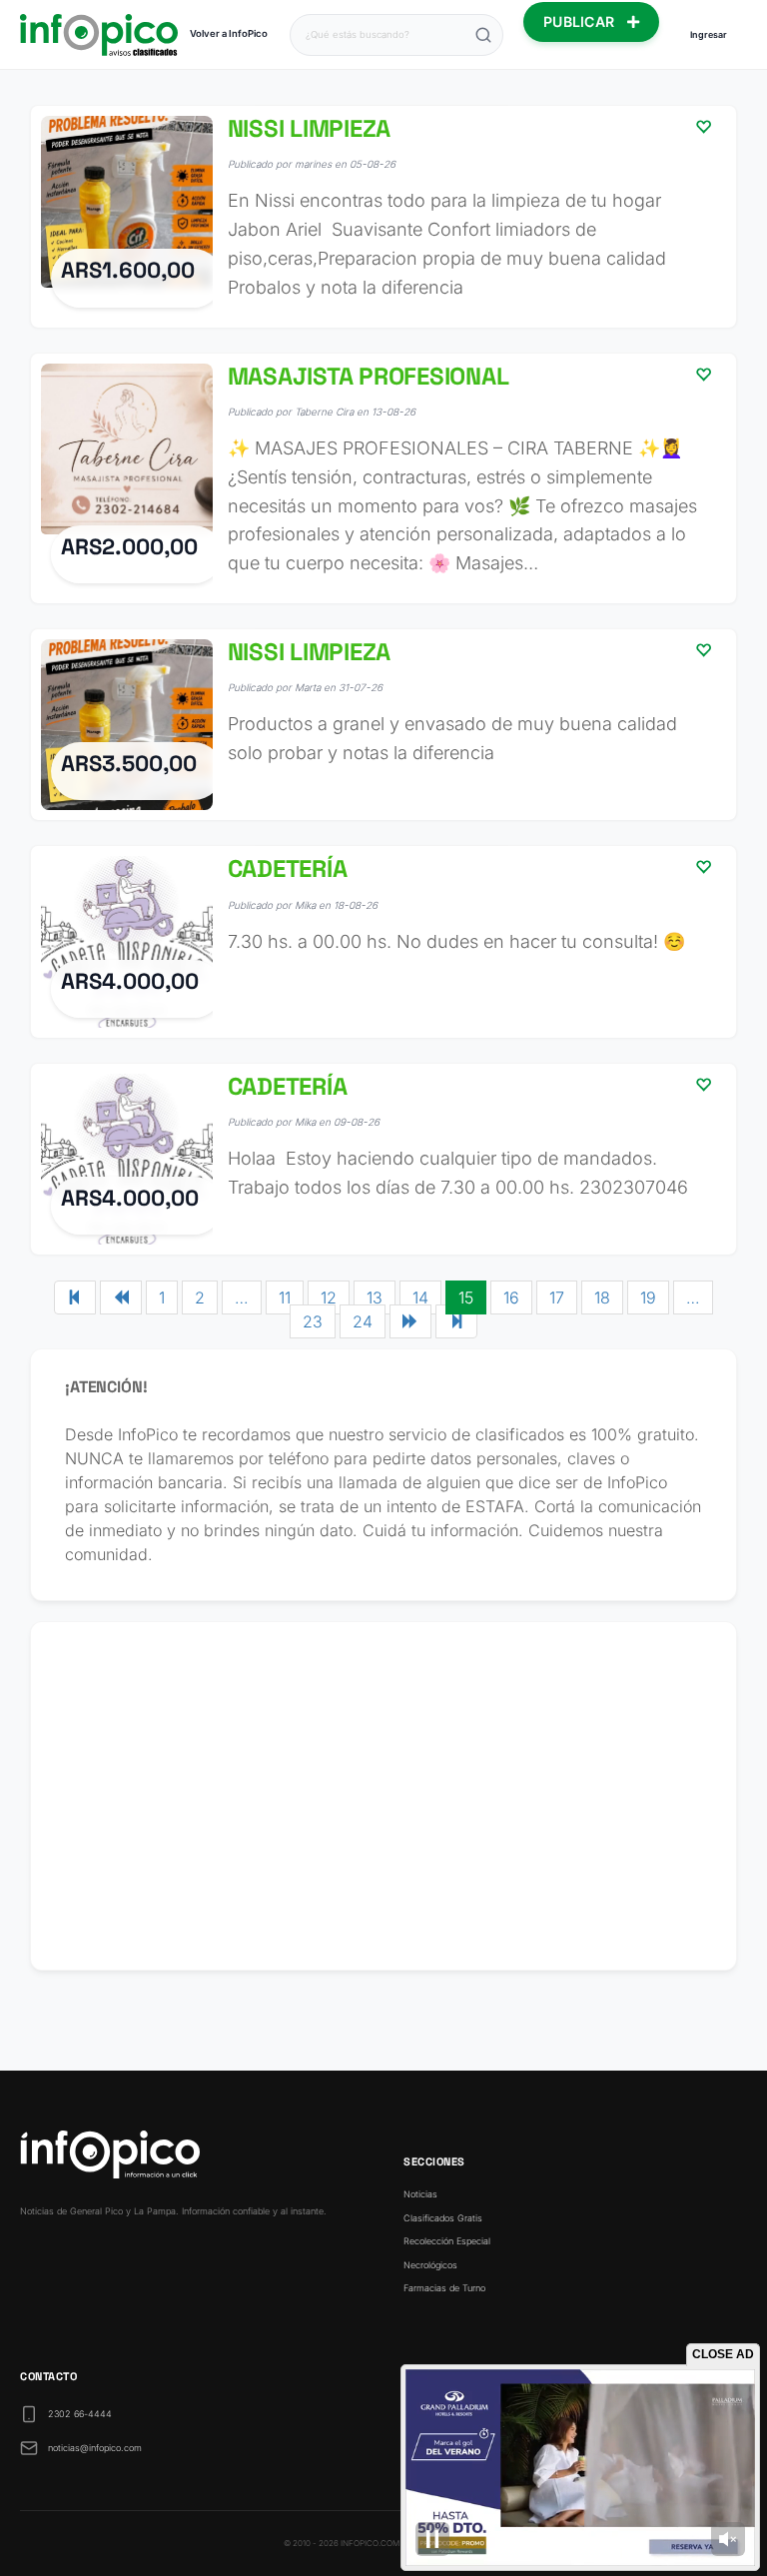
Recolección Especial (447, 2241)
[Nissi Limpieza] (383, 217)
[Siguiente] (410, 1321)
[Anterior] (121, 1297)
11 (285, 1297)
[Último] (456, 1321)
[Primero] (75, 1297)
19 (648, 1297)
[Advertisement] (383, 1796)
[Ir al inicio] (99, 35)
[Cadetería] (383, 942)
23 (313, 1321)
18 (602, 1297)
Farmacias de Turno (444, 2288)
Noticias (420, 2194)
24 (363, 1321)
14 (420, 1297)
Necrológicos (430, 2265)
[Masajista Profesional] (383, 478)
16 (511, 1297)
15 (466, 1297)
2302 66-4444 (80, 2414)
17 (557, 1297)
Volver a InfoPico (229, 33)
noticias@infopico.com (95, 2448)
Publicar (581, 21)
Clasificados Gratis (443, 2218)
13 (375, 1297)
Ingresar (709, 34)
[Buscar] (483, 35)
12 (329, 1297)
